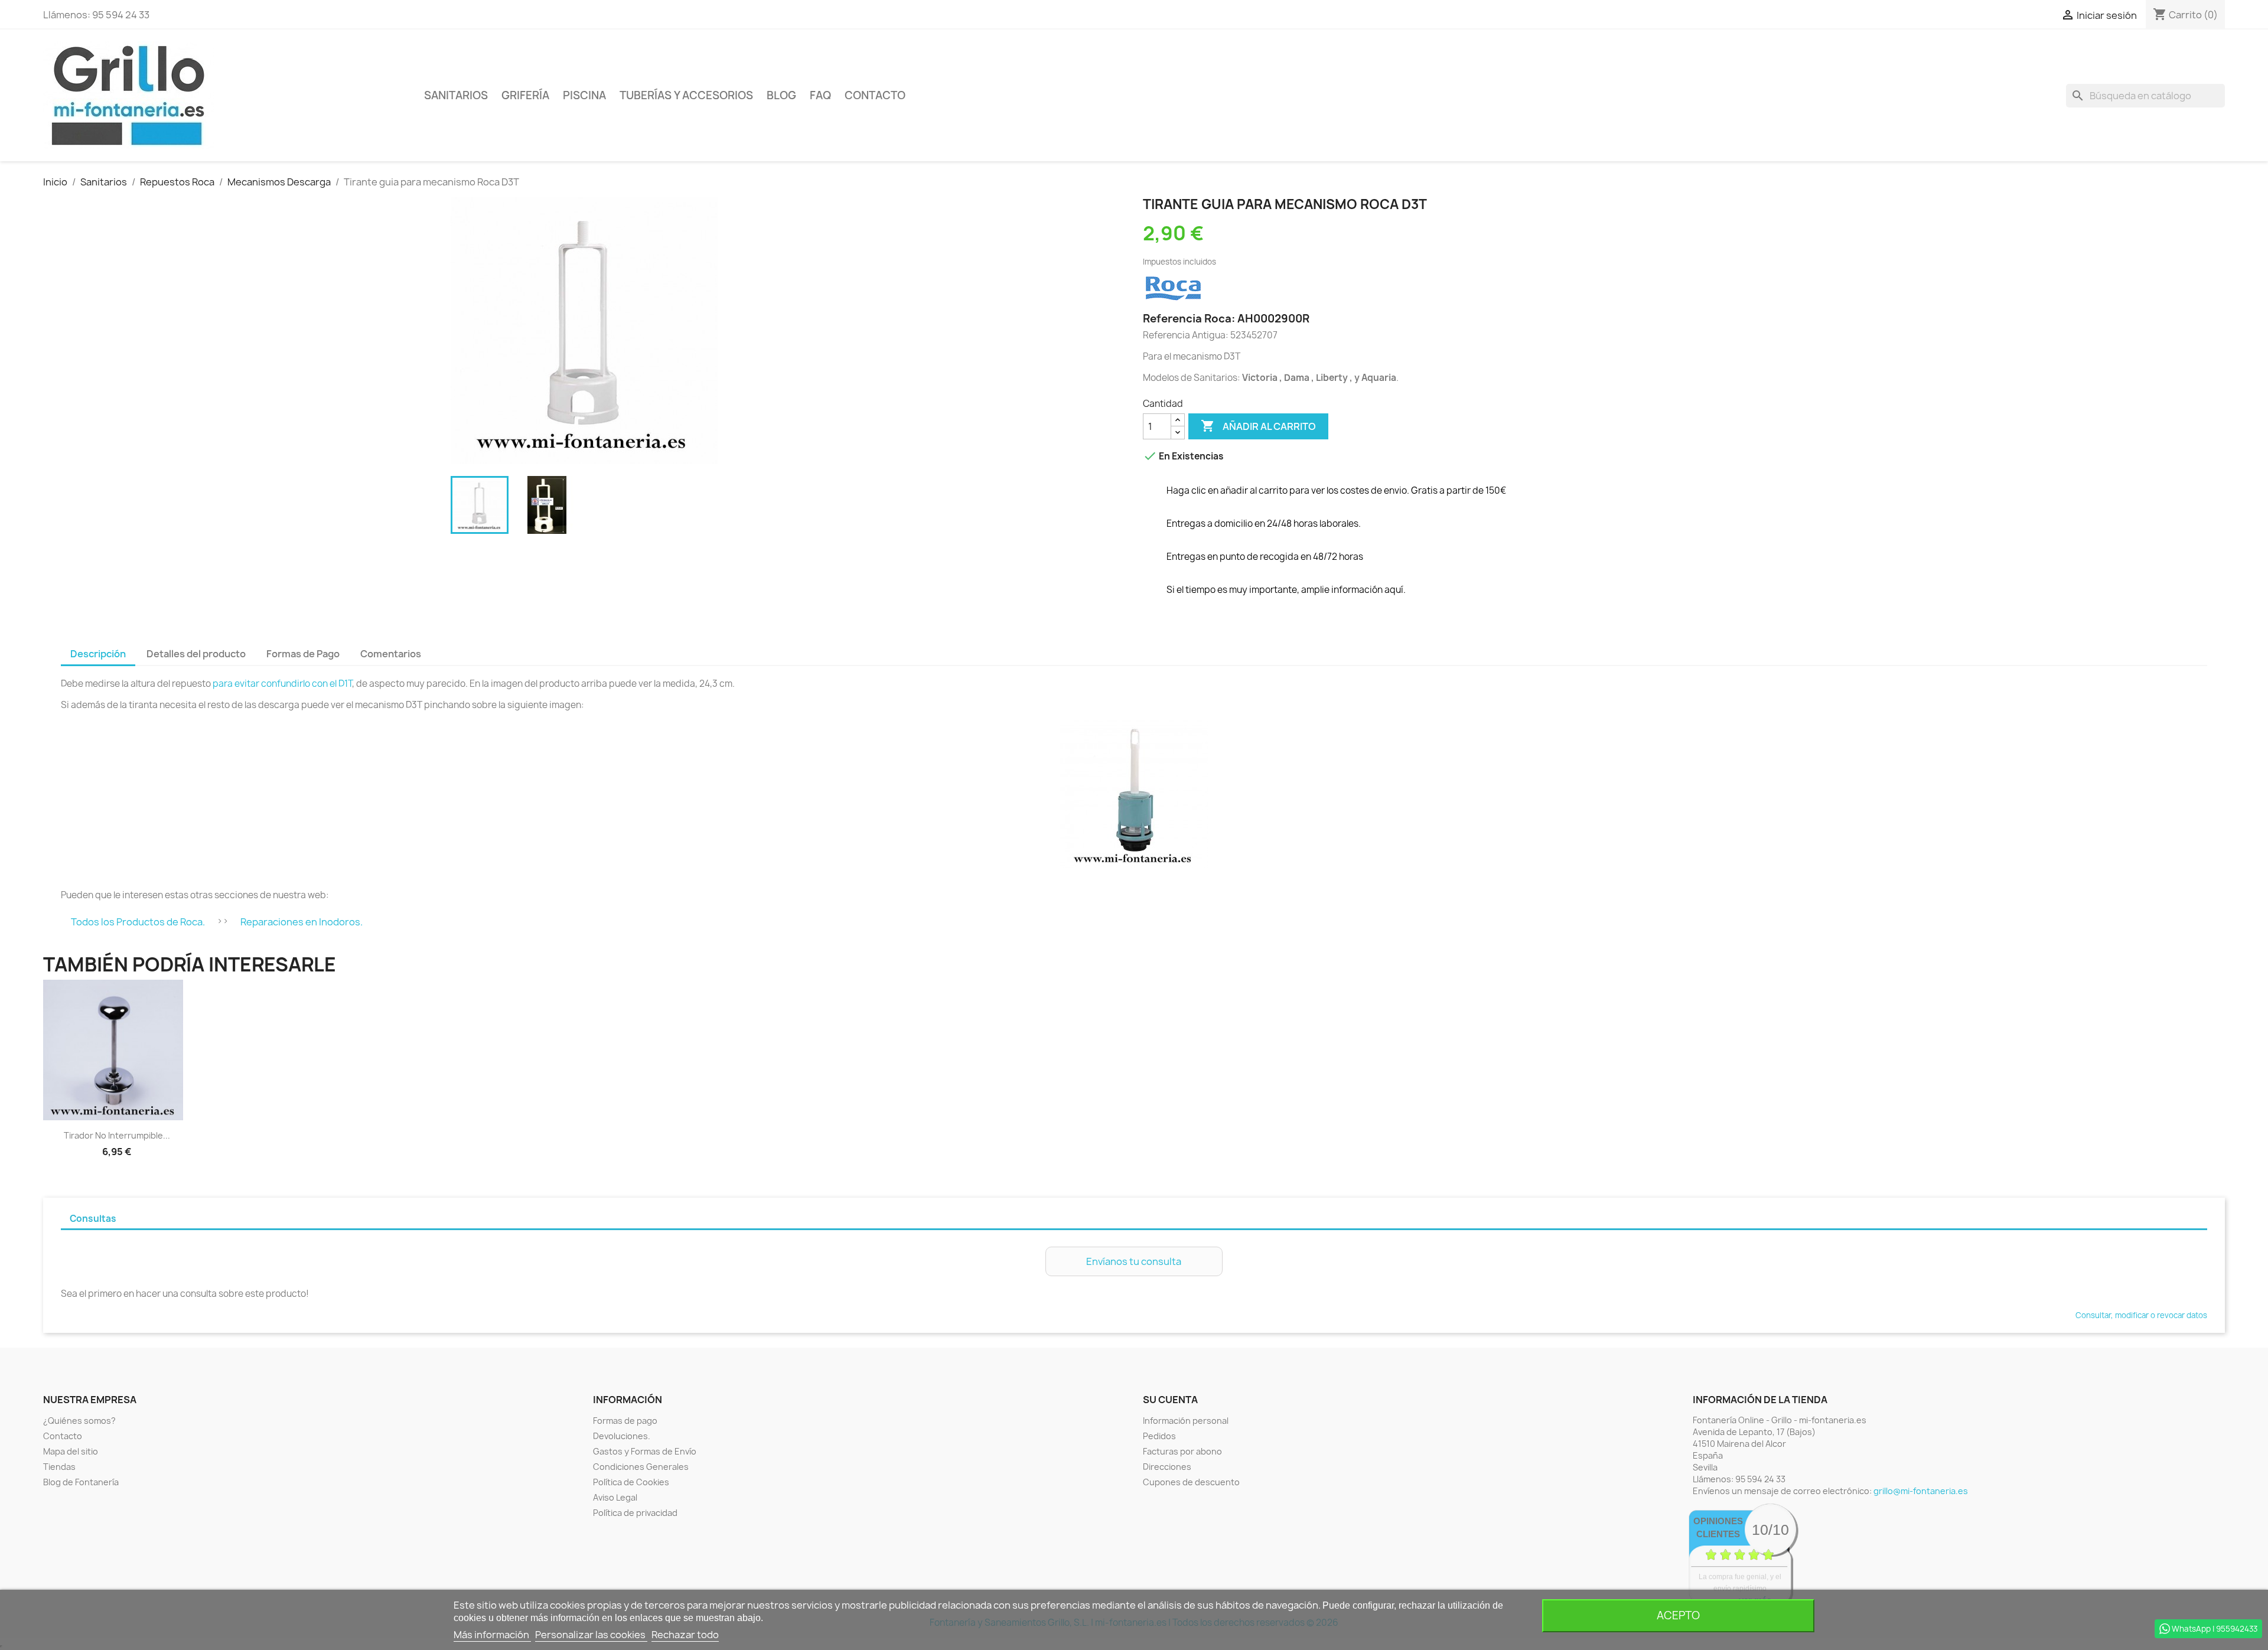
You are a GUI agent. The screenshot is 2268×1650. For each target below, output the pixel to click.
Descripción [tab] (98, 654)
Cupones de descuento (1191, 1482)
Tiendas (59, 1467)
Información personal (1186, 1421)
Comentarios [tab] (391, 654)
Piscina (584, 95)
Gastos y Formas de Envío (645, 1451)
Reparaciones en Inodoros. (302, 922)
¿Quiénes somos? (79, 1421)
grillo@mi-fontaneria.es (1921, 1491)
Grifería (525, 95)
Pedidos (1159, 1436)
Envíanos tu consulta (1134, 1261)
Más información (492, 1635)
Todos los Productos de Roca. (138, 922)
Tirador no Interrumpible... (117, 1135)
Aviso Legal (615, 1497)
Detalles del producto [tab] (196, 654)
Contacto (875, 95)
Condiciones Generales (641, 1467)
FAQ (820, 95)
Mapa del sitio (71, 1451)
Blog (781, 95)
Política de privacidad (635, 1513)
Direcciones (1167, 1467)
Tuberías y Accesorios (686, 95)
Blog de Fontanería (81, 1482)
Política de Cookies (631, 1482)
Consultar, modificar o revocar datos (2141, 1315)
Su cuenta (1170, 1400)
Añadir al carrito (1258, 426)
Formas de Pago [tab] (303, 654)
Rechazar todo (685, 1635)
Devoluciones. (622, 1436)
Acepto (1678, 1615)
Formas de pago (625, 1421)
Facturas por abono (1182, 1451)
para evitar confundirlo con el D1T (282, 684)
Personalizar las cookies (591, 1635)
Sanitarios (456, 95)
